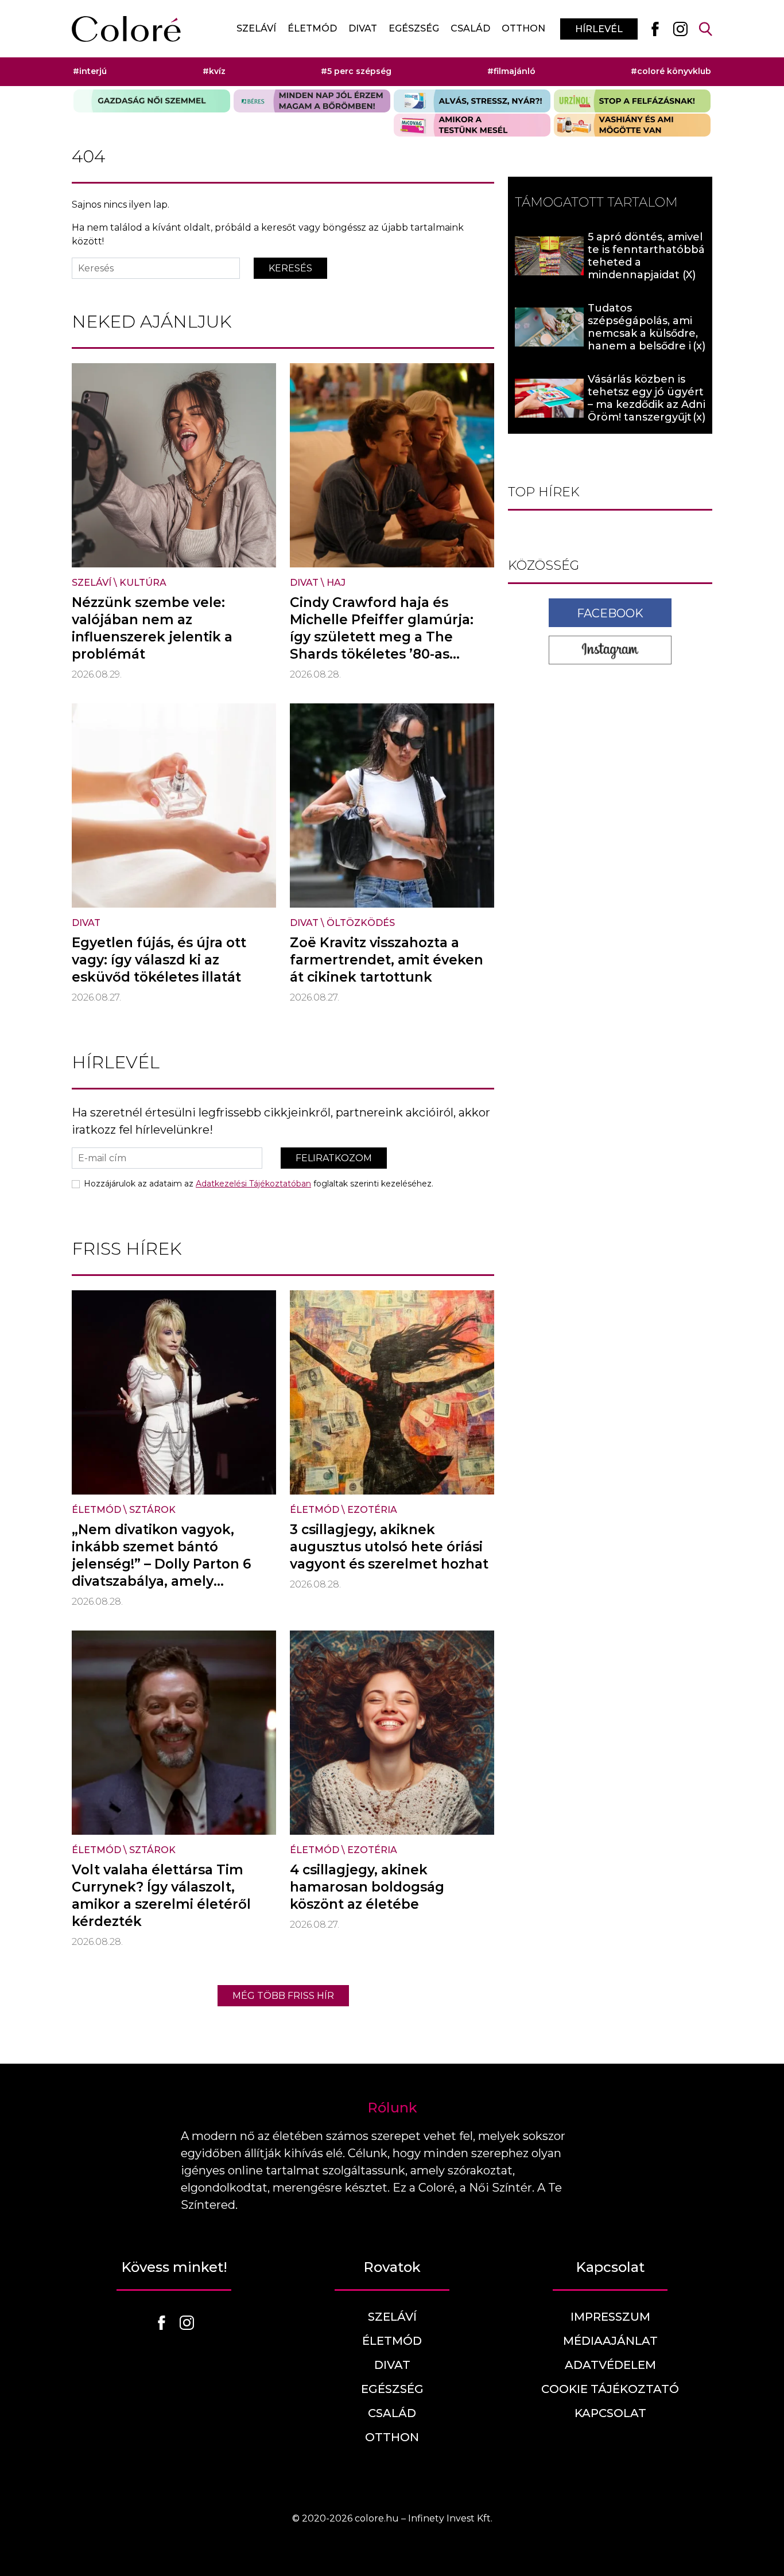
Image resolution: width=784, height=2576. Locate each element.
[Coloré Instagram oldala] (680, 29)
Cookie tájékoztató (610, 2389)
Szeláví (256, 28)
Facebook (610, 613)
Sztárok (152, 1510)
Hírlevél (599, 29)
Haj (336, 583)
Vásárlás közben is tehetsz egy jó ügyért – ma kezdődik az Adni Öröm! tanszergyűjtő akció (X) (647, 404)
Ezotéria (372, 1510)
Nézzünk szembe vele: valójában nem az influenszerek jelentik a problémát (152, 628)
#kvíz (214, 71)
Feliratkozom (334, 1158)
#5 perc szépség (356, 71)
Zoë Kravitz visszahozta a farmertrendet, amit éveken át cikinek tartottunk (387, 960)
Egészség (414, 28)
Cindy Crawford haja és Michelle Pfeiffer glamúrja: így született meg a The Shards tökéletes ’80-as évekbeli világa (382, 637)
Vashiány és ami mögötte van (632, 125)
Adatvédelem (610, 2365)
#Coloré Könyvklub (671, 71)
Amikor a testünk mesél (472, 125)
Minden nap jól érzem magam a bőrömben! (312, 101)
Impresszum (610, 2317)
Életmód (312, 28)
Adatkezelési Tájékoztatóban (253, 1184)
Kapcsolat (610, 2413)
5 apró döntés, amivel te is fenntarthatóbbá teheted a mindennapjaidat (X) (646, 256)
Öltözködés (361, 923)
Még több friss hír (283, 1996)
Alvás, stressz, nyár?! (472, 101)
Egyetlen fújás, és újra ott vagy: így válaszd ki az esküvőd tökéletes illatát (159, 960)
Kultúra (143, 583)
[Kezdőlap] (126, 29)
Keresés (290, 268)
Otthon (523, 28)
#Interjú (90, 71)
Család (470, 28)
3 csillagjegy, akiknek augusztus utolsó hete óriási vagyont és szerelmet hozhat (389, 1547)
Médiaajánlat (610, 2341)
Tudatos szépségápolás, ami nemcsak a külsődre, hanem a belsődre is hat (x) (643, 333)
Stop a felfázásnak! (632, 101)
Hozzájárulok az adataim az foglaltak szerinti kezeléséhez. (259, 1184)
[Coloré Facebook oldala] (655, 29)
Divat (363, 28)
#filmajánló (511, 71)
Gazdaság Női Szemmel (152, 101)
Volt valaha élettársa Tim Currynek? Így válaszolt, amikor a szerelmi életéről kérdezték (161, 1896)
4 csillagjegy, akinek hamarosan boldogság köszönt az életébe (367, 1887)
